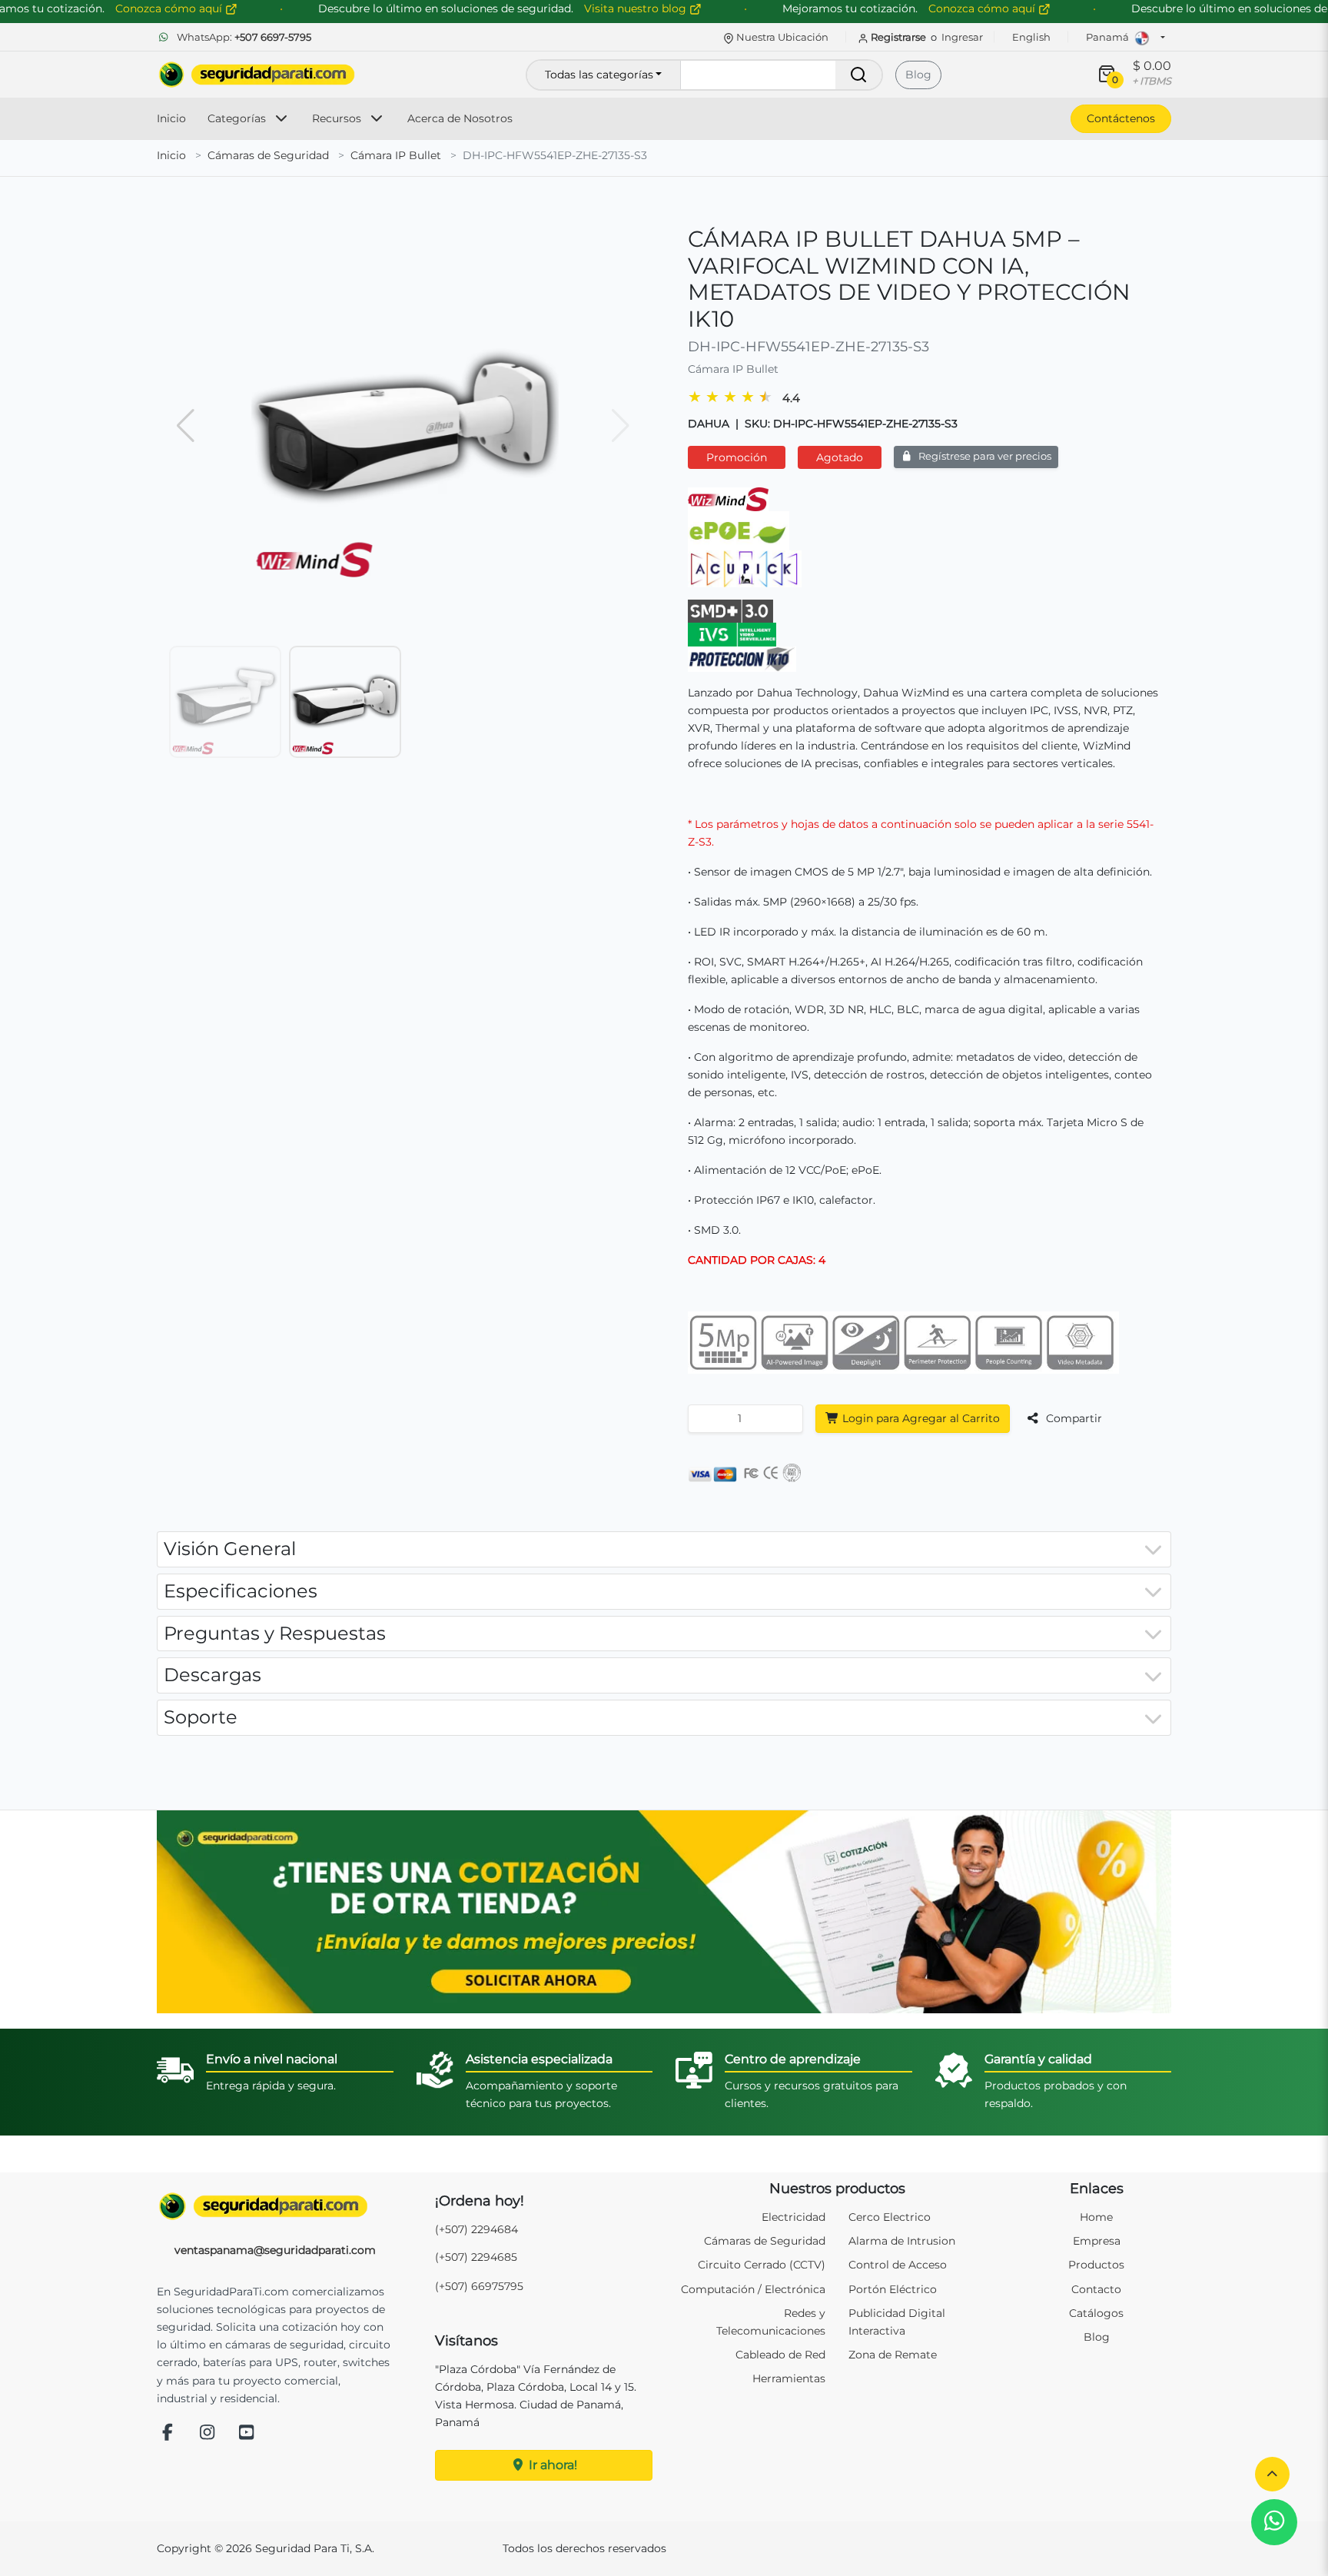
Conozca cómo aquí (983, 8)
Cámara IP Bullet (396, 155)
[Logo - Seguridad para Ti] (257, 75)
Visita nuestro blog (637, 8)
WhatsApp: (243, 37)
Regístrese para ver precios (984, 456)
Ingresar (962, 37)
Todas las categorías (599, 75)
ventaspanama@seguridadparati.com (275, 2250)
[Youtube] (247, 2433)
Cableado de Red (780, 2355)
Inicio (171, 118)
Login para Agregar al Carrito (920, 1418)
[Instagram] (207, 2433)
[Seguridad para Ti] (275, 2206)
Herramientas (789, 2378)
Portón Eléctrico (893, 2289)
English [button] (1031, 37)
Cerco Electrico (890, 2217)
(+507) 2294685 (476, 2257)
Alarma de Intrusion (902, 2241)
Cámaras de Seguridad (268, 155)
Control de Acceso (898, 2265)
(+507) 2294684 (476, 2229)
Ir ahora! (551, 2465)
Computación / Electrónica (753, 2289)
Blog (918, 75)
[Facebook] (168, 2433)
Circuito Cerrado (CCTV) (762, 2265)
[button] (1272, 2474)
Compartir (1072, 1418)
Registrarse (898, 37)
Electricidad (793, 2217)
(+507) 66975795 (479, 2286)
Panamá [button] (1109, 37)
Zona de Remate (893, 2355)
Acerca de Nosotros (460, 118)
